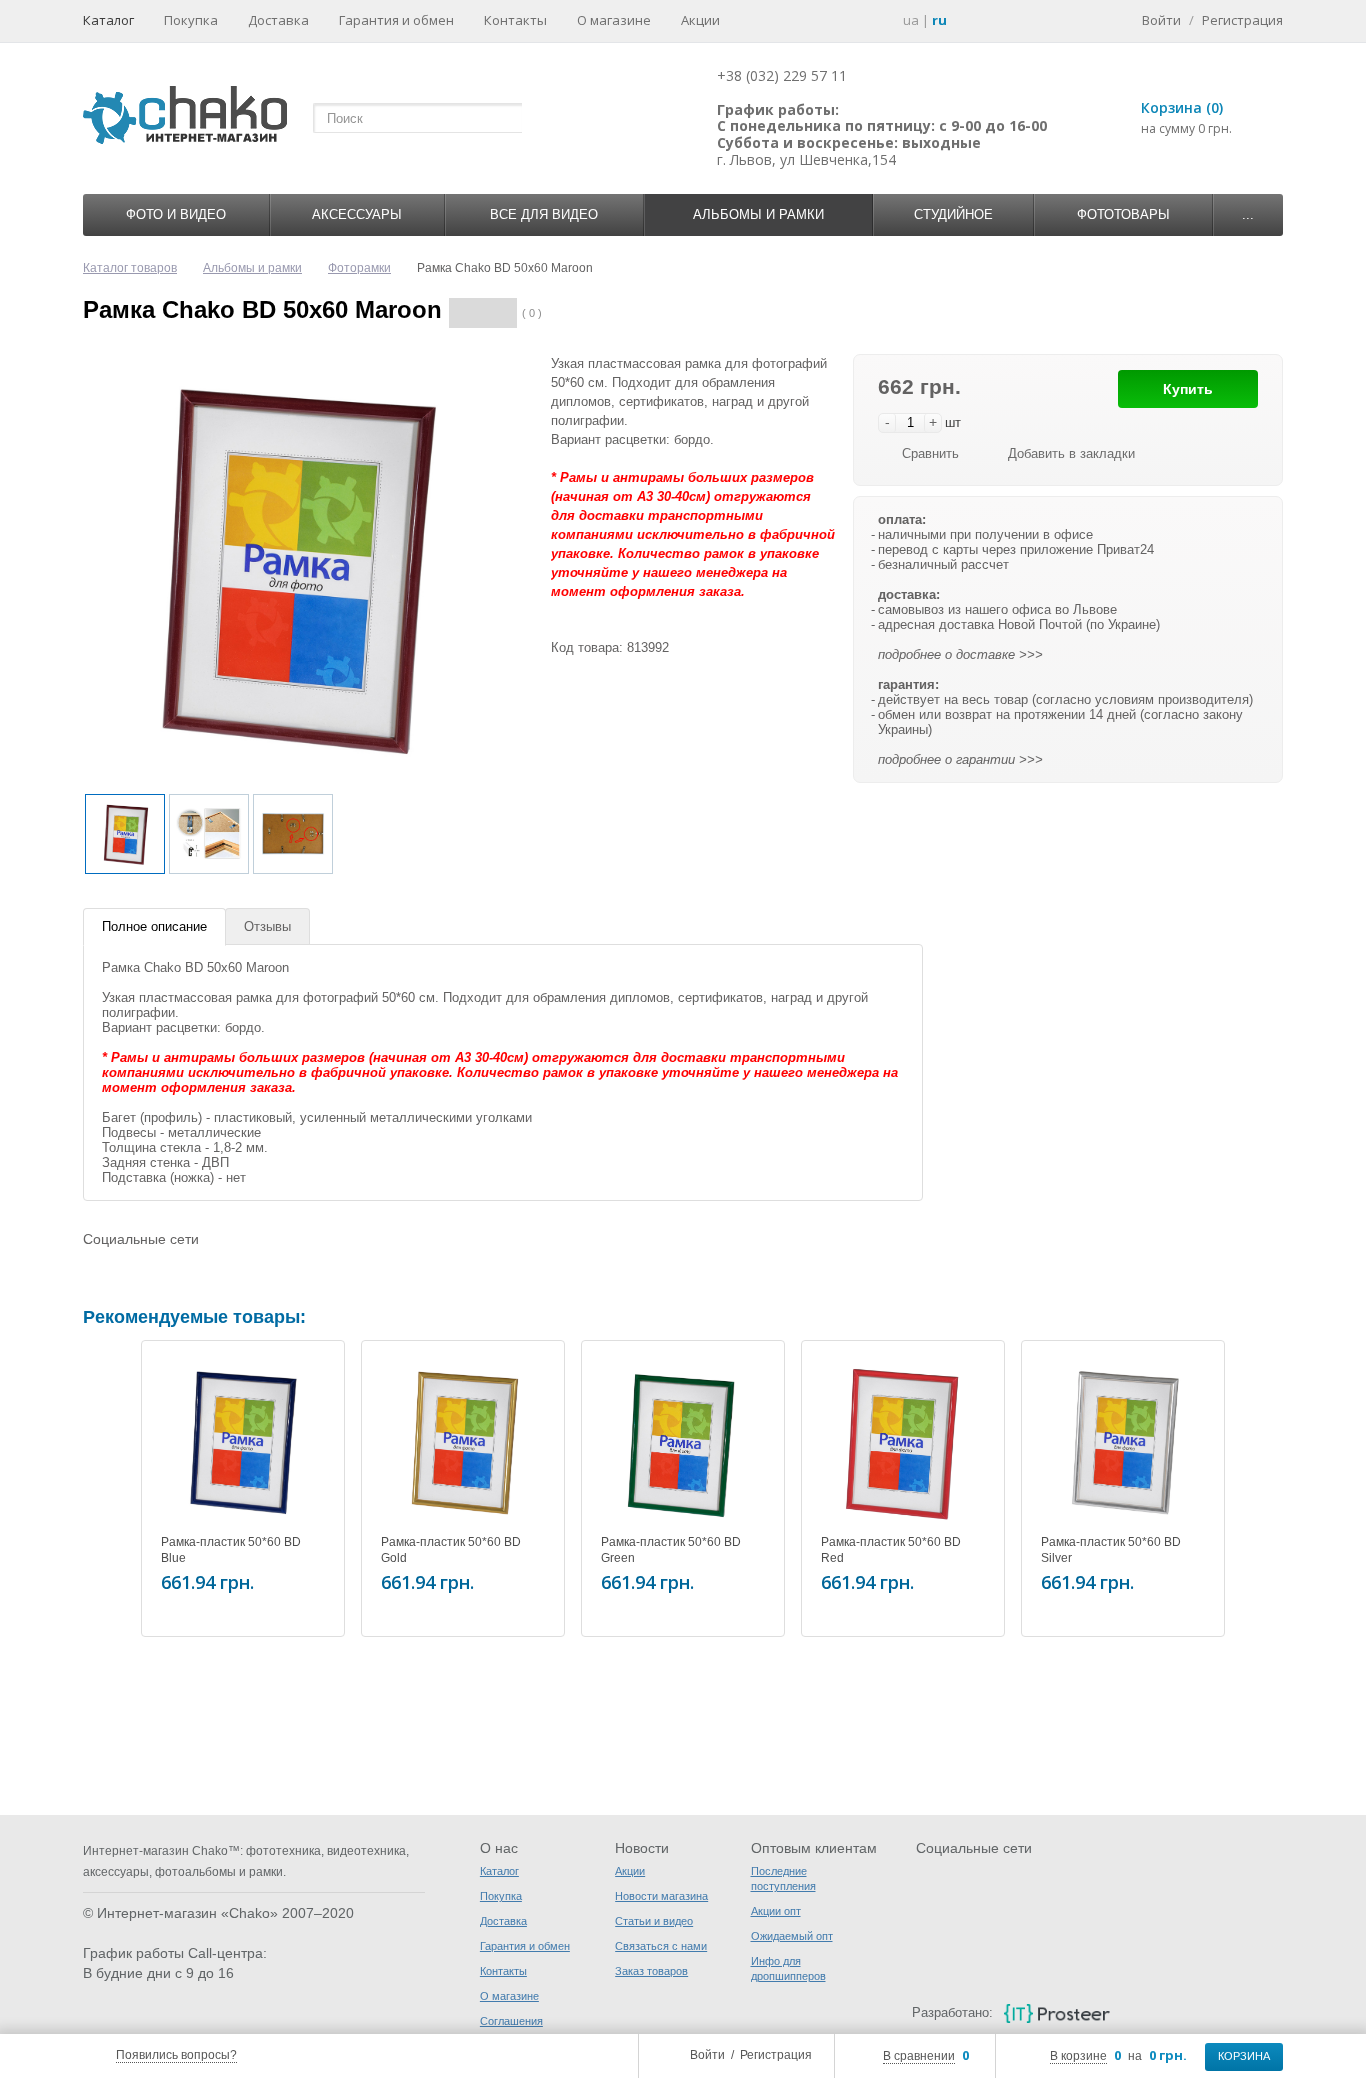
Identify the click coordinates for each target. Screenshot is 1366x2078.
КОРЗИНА (1244, 2056)
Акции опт (776, 1911)
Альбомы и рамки (758, 214)
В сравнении (919, 2056)
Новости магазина (661, 1896)
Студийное (953, 214)
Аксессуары (357, 214)
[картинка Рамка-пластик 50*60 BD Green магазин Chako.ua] (683, 1442)
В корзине (1078, 2056)
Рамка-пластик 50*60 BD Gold (451, 1550)
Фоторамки (359, 268)
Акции (700, 20)
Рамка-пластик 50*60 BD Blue (231, 1550)
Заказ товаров (651, 1971)
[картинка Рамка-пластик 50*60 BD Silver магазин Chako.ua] (1123, 1442)
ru (939, 20)
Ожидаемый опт (792, 1936)
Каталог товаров (130, 268)
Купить (1188, 389)
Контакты (515, 20)
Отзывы (267, 926)
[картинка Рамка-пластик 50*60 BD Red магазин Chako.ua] (903, 1442)
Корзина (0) (1182, 107)
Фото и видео (176, 214)
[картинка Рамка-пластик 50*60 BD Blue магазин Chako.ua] (243, 1442)
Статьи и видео (654, 1921)
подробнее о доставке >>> (960, 654)
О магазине (614, 20)
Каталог (108, 20)
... (1248, 214)
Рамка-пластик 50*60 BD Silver (1111, 1550)
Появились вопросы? (176, 2055)
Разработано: (952, 2012)
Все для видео (544, 214)
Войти (707, 2055)
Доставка (278, 20)
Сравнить (930, 453)
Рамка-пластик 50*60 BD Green (671, 1550)
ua (911, 20)
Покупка (191, 20)
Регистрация (776, 2055)
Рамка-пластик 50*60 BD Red (891, 1550)
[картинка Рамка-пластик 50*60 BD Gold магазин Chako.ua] (463, 1442)
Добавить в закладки (1071, 453)
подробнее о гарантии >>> (960, 759)
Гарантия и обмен (396, 20)
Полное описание (154, 926)
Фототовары (1123, 214)
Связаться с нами (661, 1946)
